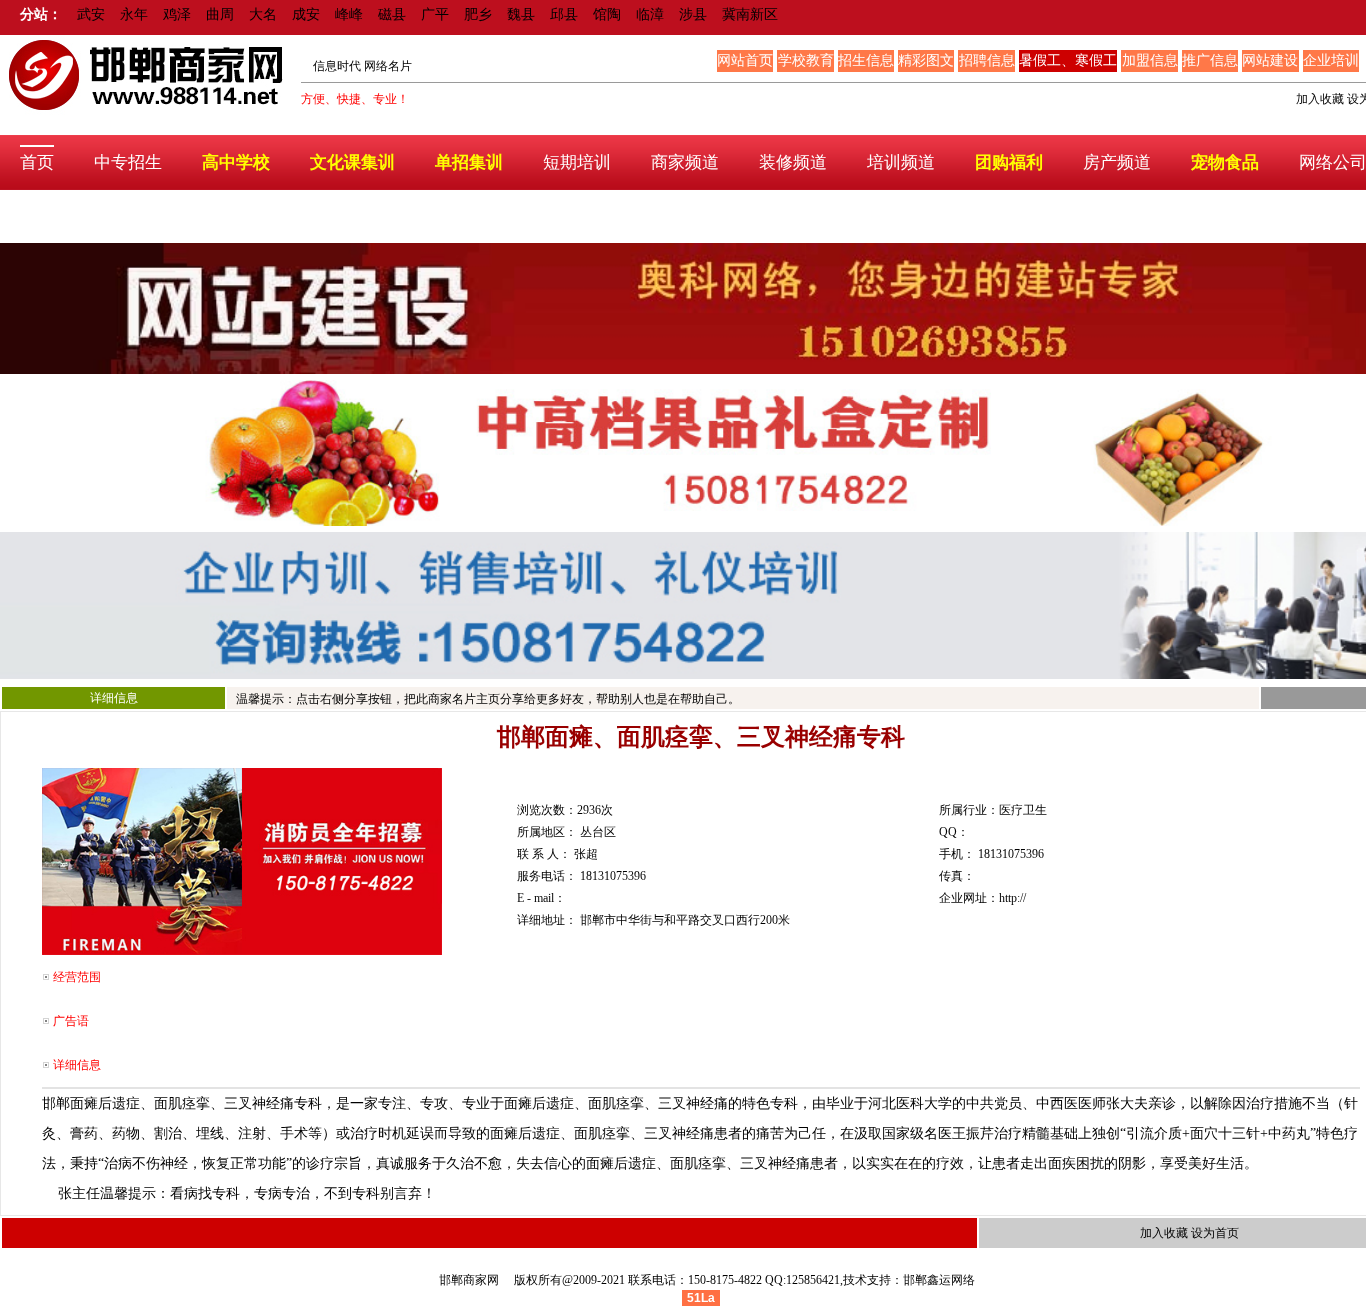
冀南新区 (750, 14)
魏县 (521, 14)
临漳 (650, 14)
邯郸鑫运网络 (939, 1280)
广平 (435, 14)
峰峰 (349, 14)
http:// (1012, 898)
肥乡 (478, 14)
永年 (134, 14)
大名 (263, 14)
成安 (306, 14)
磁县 (392, 14)
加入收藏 (1320, 99)
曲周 (220, 14)
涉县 (693, 14)
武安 (91, 14)
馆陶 (607, 14)
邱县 (564, 14)
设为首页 (1215, 1233)
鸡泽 (177, 14)
